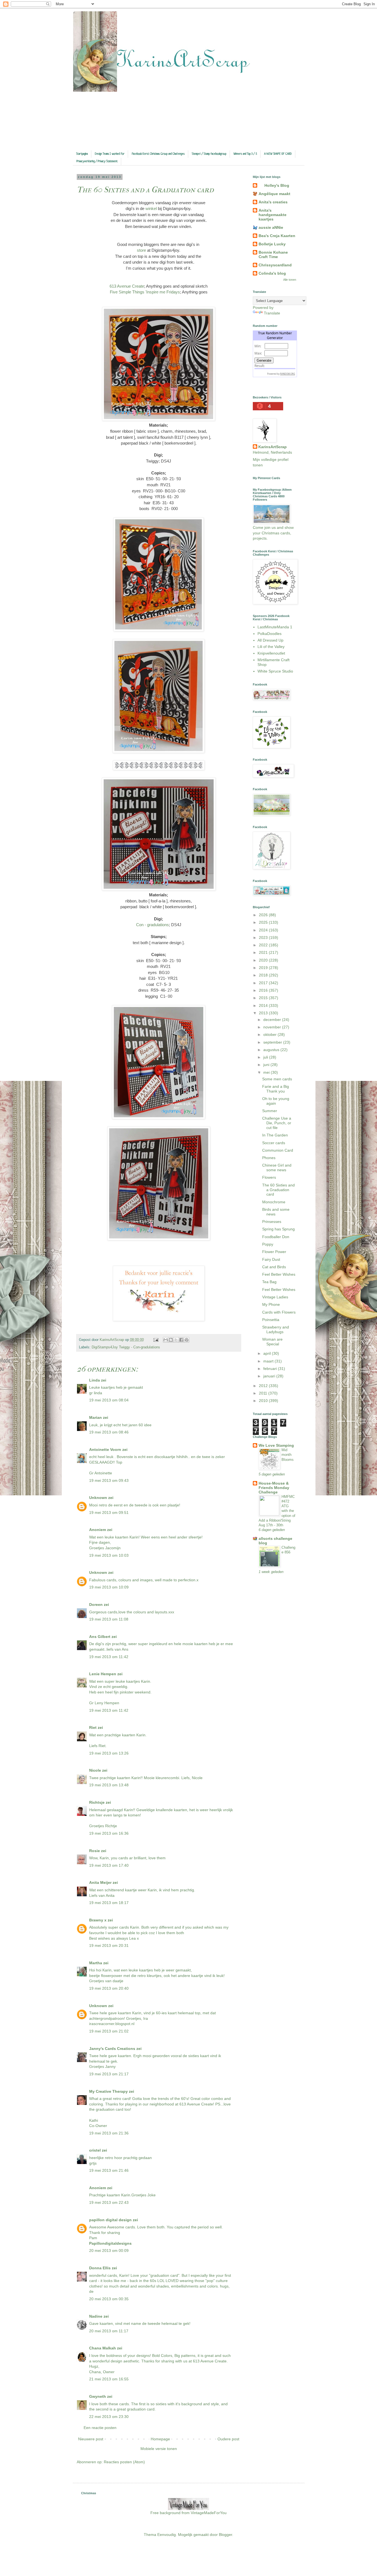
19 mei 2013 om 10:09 (109, 1587)
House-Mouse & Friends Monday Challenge (274, 1488)
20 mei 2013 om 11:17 (109, 2331)
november (273, 1027)
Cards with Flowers (279, 1312)
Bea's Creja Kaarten (277, 236)
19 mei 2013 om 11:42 (109, 1657)
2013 (264, 1013)
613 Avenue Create (127, 286)
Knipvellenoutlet (271, 653)
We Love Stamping (276, 1445)
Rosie (95, 1851)
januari (270, 1376)
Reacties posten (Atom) (124, 2462)
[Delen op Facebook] (181, 1340)
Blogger (225, 2535)
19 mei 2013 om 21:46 (109, 2170)
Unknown (98, 1498)
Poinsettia (271, 1320)
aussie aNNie (271, 227)
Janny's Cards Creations (112, 2049)
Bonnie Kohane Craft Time (273, 254)
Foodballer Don (276, 1237)
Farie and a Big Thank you (276, 1089)
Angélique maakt (274, 194)
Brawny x (98, 1920)
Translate (272, 313)
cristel (95, 2150)
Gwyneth (98, 2396)
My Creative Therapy (108, 2091)
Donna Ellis (100, 2268)
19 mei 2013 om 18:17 (109, 1903)
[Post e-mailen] (156, 1340)
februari (271, 1369)
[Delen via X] (176, 1340)
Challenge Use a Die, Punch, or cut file (277, 1123)
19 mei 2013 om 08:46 (109, 1432)
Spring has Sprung (278, 1229)
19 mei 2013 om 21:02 (109, 2031)
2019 (264, 968)
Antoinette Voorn (105, 1450)
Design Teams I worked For (110, 154)
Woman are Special (272, 1342)
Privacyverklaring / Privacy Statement (97, 161)
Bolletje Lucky (272, 244)
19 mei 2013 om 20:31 (109, 1945)
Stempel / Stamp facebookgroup (209, 154)
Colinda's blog (272, 273)
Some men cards (277, 1079)
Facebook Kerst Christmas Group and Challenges (158, 154)
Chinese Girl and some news (277, 1168)
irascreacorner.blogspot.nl (112, 2024)
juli (266, 1057)
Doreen (96, 1605)
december (273, 1020)
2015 (264, 998)
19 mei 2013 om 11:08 (109, 1619)
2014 (264, 1005)
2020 (264, 960)
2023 (264, 938)
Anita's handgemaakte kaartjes (273, 215)
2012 (264, 1386)
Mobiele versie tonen (159, 2449)
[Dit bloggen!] (171, 1340)
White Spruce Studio (275, 671)
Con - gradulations (152, 925)
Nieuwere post (91, 2439)
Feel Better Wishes (279, 1274)
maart (269, 1361)
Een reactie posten (100, 2428)
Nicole (95, 1770)
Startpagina (82, 154)
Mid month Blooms (288, 1455)
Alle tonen (290, 280)
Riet (93, 1727)
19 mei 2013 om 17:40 (109, 1865)
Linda (95, 1380)
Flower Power (274, 1252)
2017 (264, 983)
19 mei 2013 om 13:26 (109, 1753)
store (141, 250)
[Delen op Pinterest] (187, 1340)
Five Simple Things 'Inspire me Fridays (145, 292)
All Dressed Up (270, 640)
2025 (264, 922)
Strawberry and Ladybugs (276, 1329)
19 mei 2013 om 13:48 (109, 1785)
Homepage (160, 2439)
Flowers (269, 1177)
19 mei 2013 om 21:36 (109, 2133)
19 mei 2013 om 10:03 (109, 1555)
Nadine (96, 2316)
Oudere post (228, 2439)
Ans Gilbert (100, 1637)
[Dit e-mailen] (166, 1340)
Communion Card (278, 1150)
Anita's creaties (273, 202)
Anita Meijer (100, 1882)
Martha (96, 1963)
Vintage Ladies (275, 1297)
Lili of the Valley (271, 647)
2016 (264, 990)
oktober (270, 1034)
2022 (264, 945)
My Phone (271, 1304)
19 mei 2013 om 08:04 (109, 1400)
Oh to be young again (276, 1101)
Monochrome (274, 1202)
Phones (269, 1158)
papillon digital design (110, 2220)
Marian (95, 1417)
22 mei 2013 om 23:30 (109, 2417)
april (268, 1353)
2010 (264, 1401)
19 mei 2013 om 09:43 (109, 1480)
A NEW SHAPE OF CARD (278, 154)
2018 (264, 975)
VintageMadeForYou (208, 2513)
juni (267, 1065)
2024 (264, 930)
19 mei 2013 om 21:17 (109, 2074)
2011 (264, 1393)
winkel (151, 208)
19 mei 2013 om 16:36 (109, 1833)
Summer (270, 1111)
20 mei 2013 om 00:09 (109, 2251)
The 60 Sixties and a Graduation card (278, 1190)
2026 (264, 915)
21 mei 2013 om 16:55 (109, 2379)
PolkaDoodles (270, 634)
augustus (272, 1050)
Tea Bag (269, 1282)
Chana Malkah (103, 2348)
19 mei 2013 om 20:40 (109, 1988)
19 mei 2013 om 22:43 (109, 2202)
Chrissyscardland (275, 265)
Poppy (268, 1244)
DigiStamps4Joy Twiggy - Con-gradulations (126, 1347)
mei (267, 1072)
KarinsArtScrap (273, 447)
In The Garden (275, 1135)
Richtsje (97, 1802)
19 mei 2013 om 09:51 (109, 1512)
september (273, 1042)
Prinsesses (272, 1222)
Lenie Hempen (103, 1674)
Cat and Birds (274, 1267)
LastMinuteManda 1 (275, 627)
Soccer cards (274, 1143)
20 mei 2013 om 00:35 (109, 2299)
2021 (264, 952)
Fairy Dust (271, 1259)
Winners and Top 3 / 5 (245, 154)
